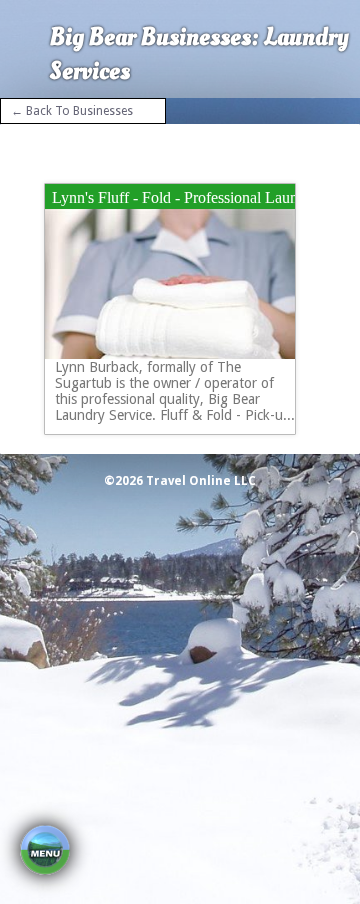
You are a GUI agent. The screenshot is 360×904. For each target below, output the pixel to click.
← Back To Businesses (72, 111)
